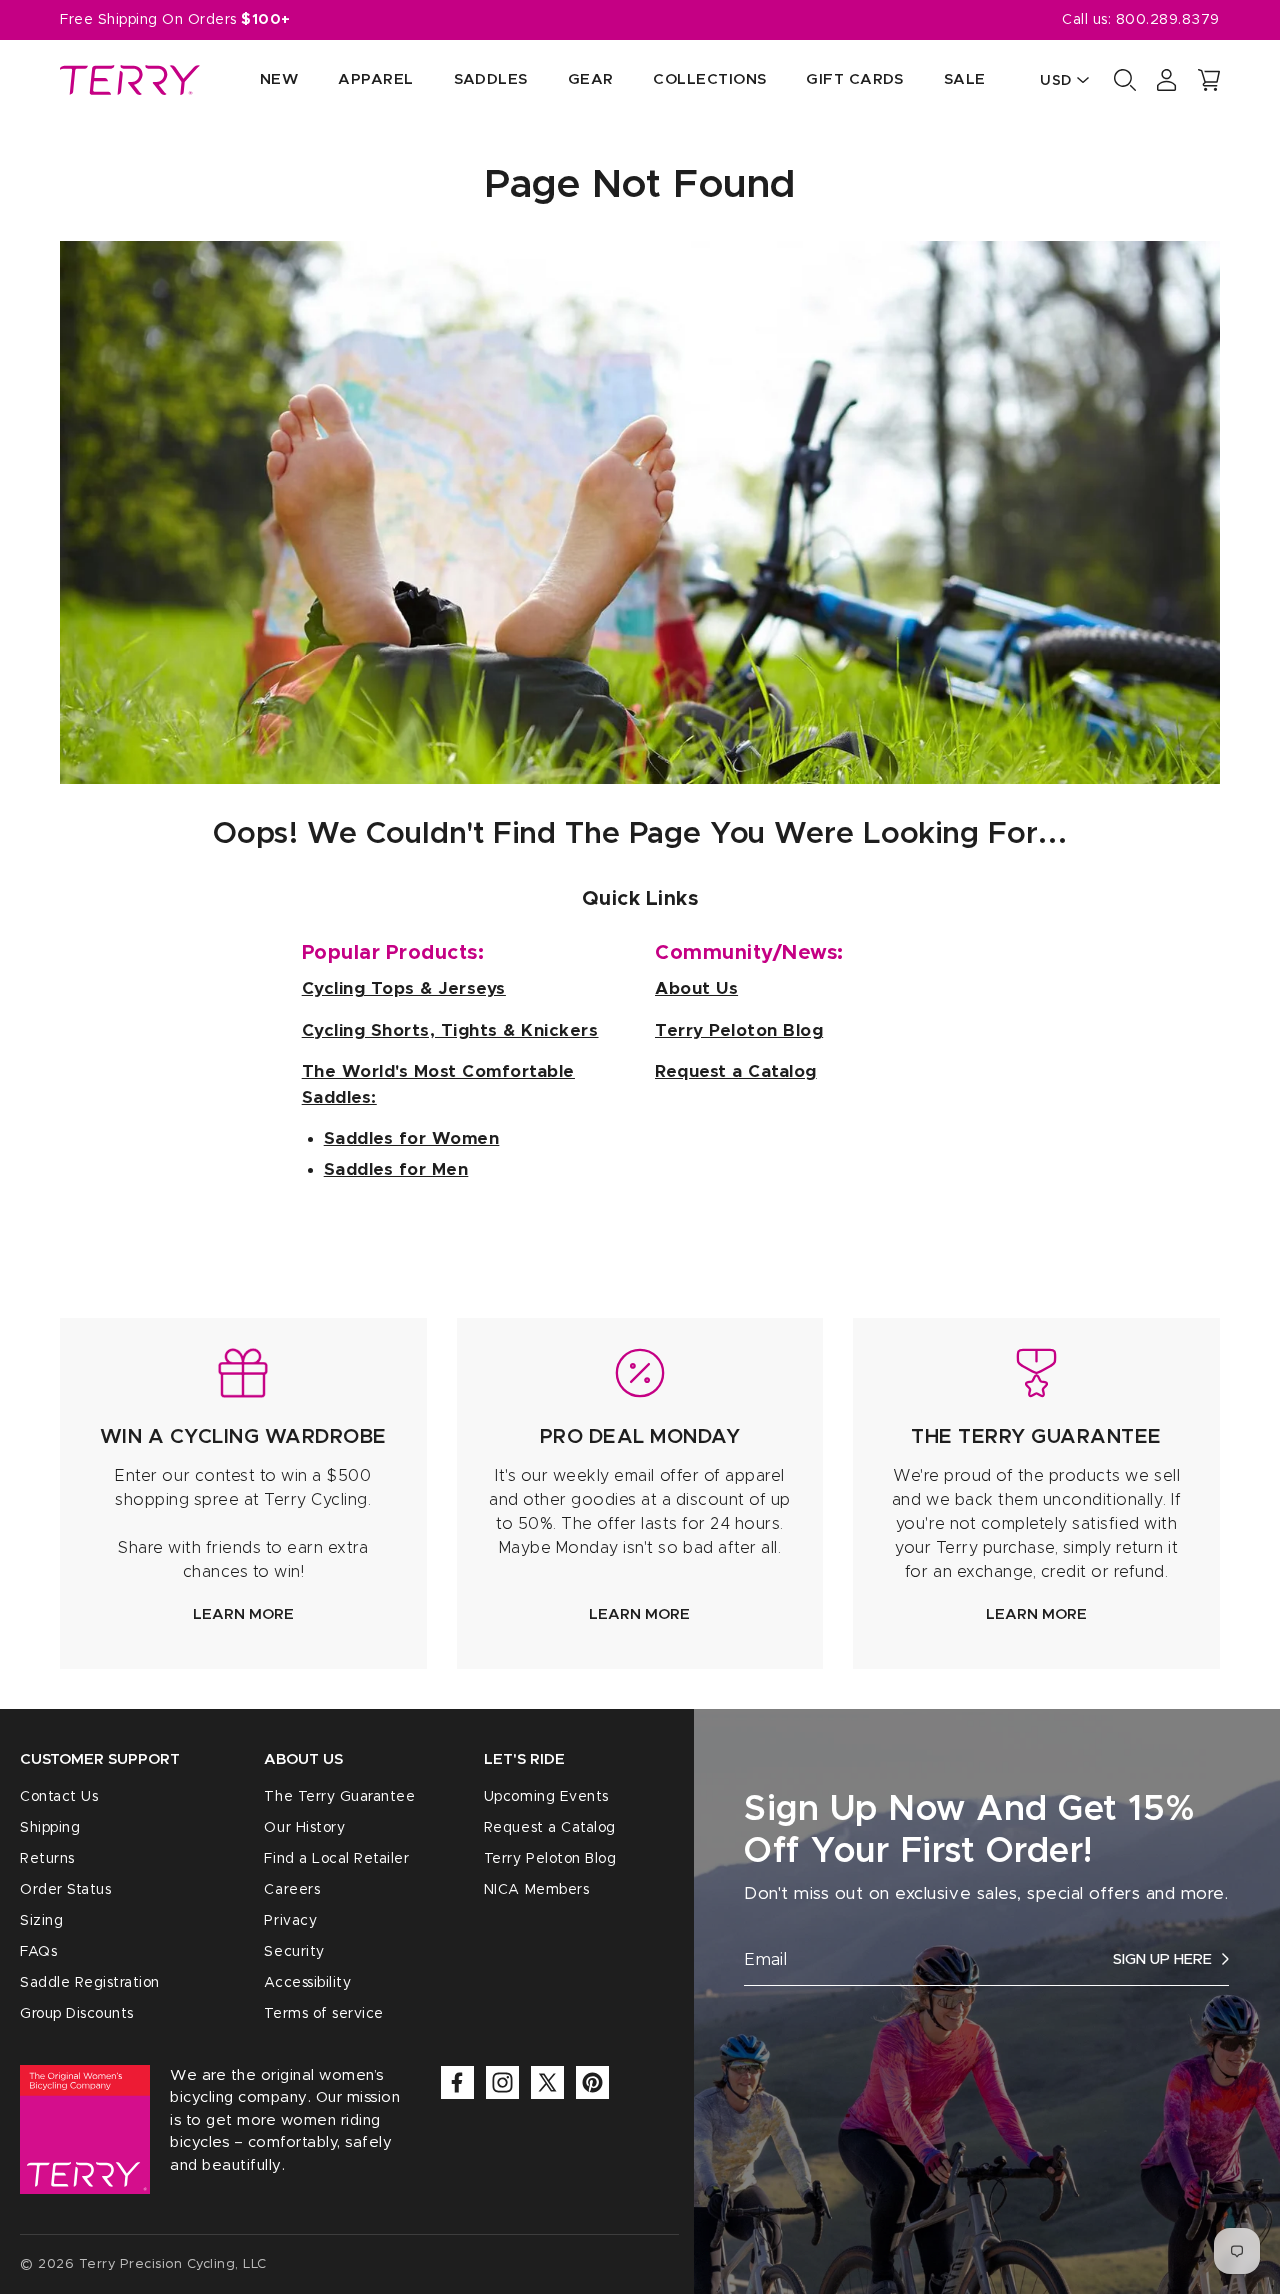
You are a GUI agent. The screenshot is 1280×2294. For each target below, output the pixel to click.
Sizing (41, 1921)
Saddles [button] (491, 79)
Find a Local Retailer (336, 1859)
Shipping (50, 1828)
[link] (243, 1493)
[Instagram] (502, 2082)
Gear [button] (591, 79)
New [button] (279, 79)
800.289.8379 (1168, 20)
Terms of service (323, 2014)
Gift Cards (855, 79)
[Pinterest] (592, 2082)
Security (294, 1952)
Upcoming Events (546, 1797)
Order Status (65, 1890)
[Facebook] (457, 2082)
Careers (292, 1890)
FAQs (38, 1952)
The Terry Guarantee (339, 1797)
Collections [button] (709, 79)
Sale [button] (965, 79)
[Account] (1167, 80)
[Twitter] (547, 2082)
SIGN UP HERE (1162, 1959)
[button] (1209, 80)
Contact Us (59, 1797)
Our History (304, 1828)
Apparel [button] (375, 79)
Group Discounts (77, 2014)
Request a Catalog (550, 1828)
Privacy (290, 1921)
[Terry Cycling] (130, 80)
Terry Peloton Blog (550, 1859)
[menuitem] (259, 80)
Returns (47, 1859)
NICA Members (536, 1890)
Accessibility (307, 1983)
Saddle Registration (90, 1983)
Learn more (243, 1614)
